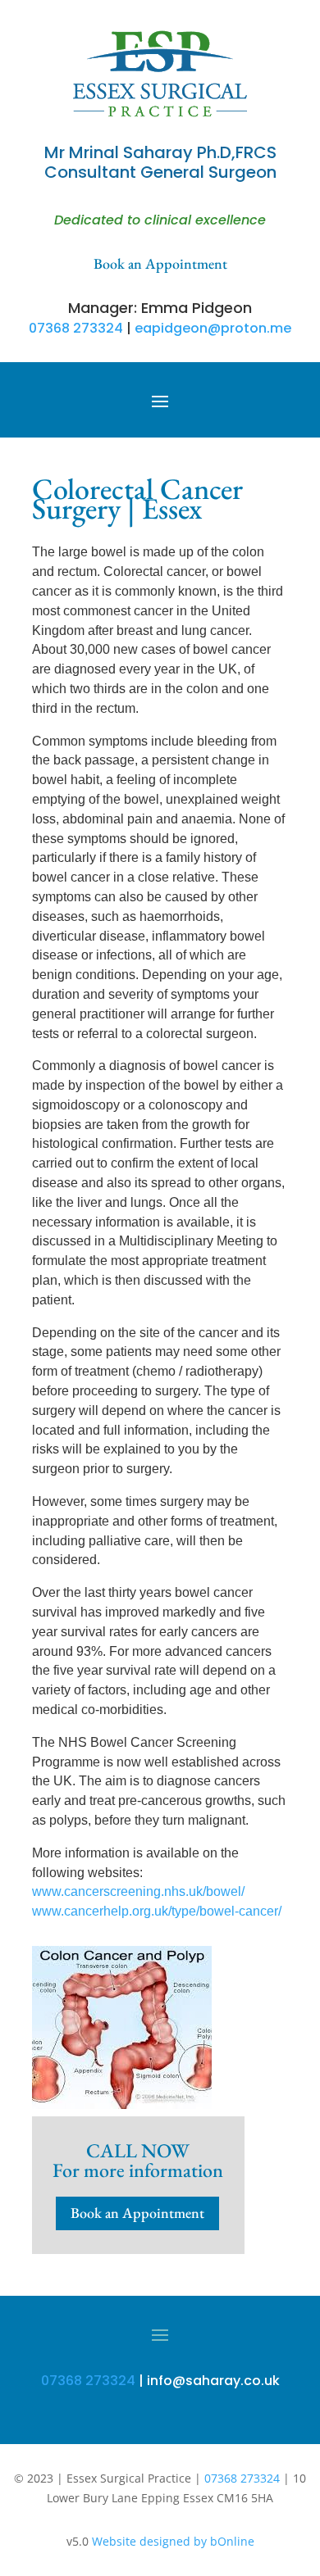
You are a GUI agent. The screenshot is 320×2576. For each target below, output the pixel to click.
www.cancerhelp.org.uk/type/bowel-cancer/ (157, 1911)
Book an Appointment (137, 2213)
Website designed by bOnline (173, 2541)
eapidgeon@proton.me (213, 328)
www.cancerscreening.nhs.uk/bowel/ (138, 1891)
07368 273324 (76, 328)
